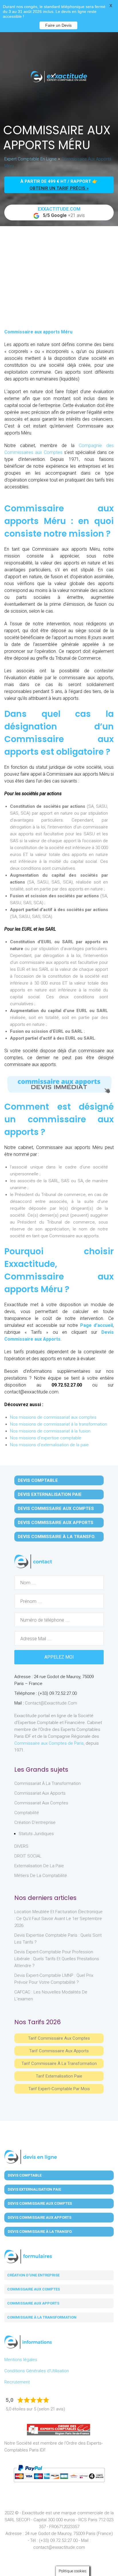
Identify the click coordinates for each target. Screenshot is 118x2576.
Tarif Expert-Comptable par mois (59, 2089)
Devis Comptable (38, 1480)
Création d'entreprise (35, 1822)
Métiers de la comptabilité (41, 1876)
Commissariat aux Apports (40, 1793)
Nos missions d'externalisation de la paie (49, 1445)
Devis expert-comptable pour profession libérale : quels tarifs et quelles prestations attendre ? (57, 1959)
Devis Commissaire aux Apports (56, 1523)
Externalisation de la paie (39, 1866)
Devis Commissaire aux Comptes (56, 1509)
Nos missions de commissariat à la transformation (59, 1424)
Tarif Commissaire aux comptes (59, 2038)
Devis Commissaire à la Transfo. (57, 1537)
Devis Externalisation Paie (50, 1494)
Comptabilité (27, 1813)
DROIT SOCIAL (28, 1856)
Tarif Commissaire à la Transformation (59, 2063)
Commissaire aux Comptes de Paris (49, 1743)
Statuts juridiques (36, 1834)
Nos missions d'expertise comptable (46, 1438)
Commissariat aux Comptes (41, 1803)
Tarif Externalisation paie (59, 2076)
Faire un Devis (58, 25)
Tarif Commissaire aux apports (59, 2051)
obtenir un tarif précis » (59, 188)
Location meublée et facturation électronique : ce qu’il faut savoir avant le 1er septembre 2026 (58, 1919)
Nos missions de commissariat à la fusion (50, 1431)
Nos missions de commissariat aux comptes (53, 1417)
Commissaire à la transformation (42, 2317)
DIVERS (21, 1846)
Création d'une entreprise (33, 2275)
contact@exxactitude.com (51, 1703)
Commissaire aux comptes (34, 2289)
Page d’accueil (97, 1325)
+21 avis (61, 212)
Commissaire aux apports (33, 2303)
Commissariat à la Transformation (48, 1783)
